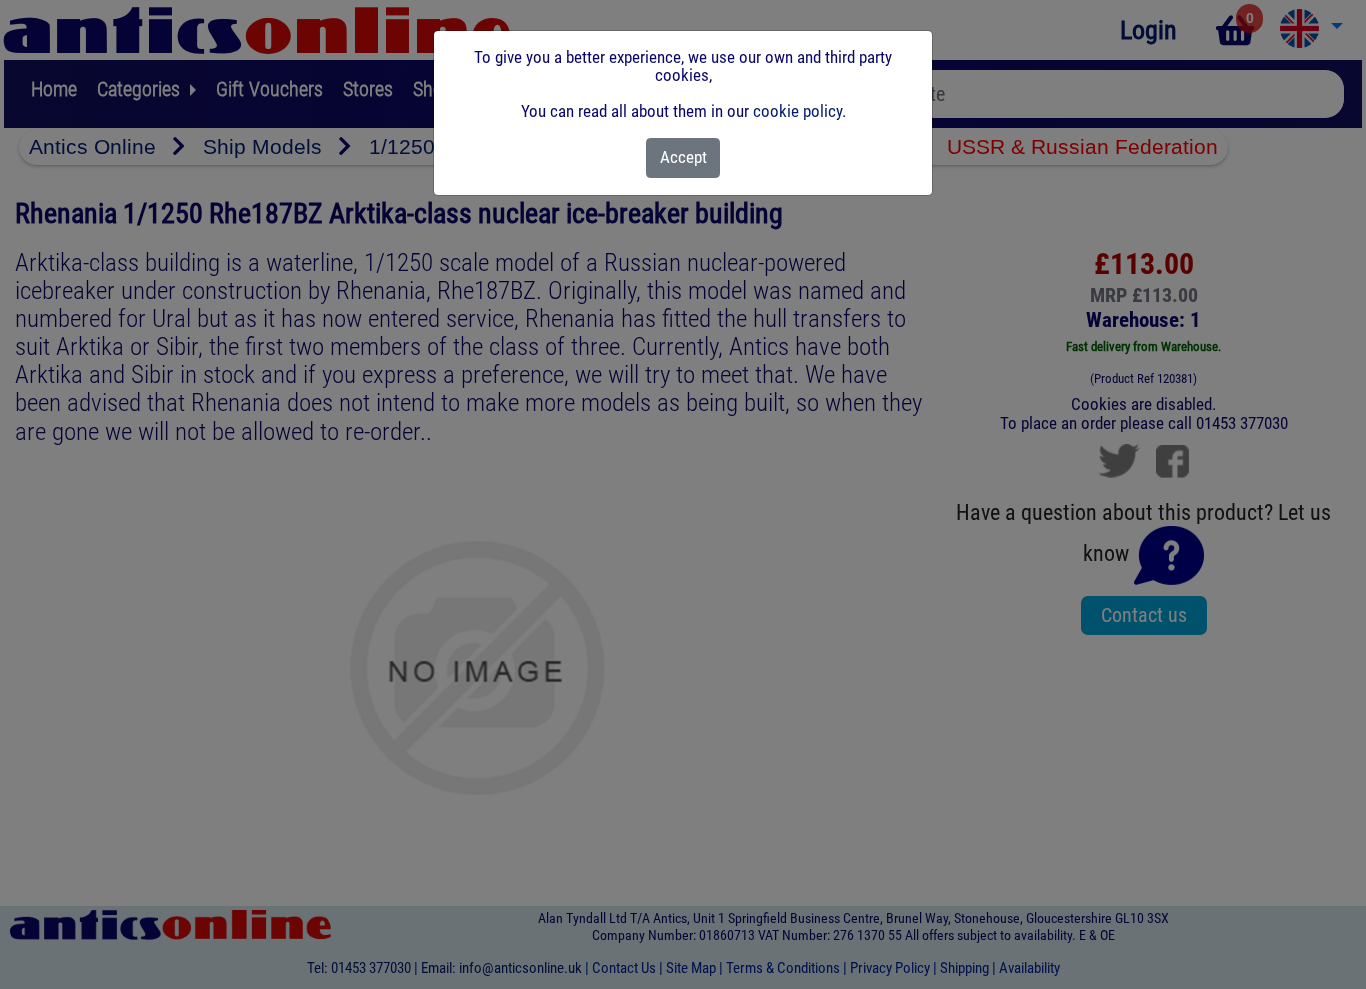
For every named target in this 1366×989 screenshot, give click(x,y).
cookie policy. (799, 111)
